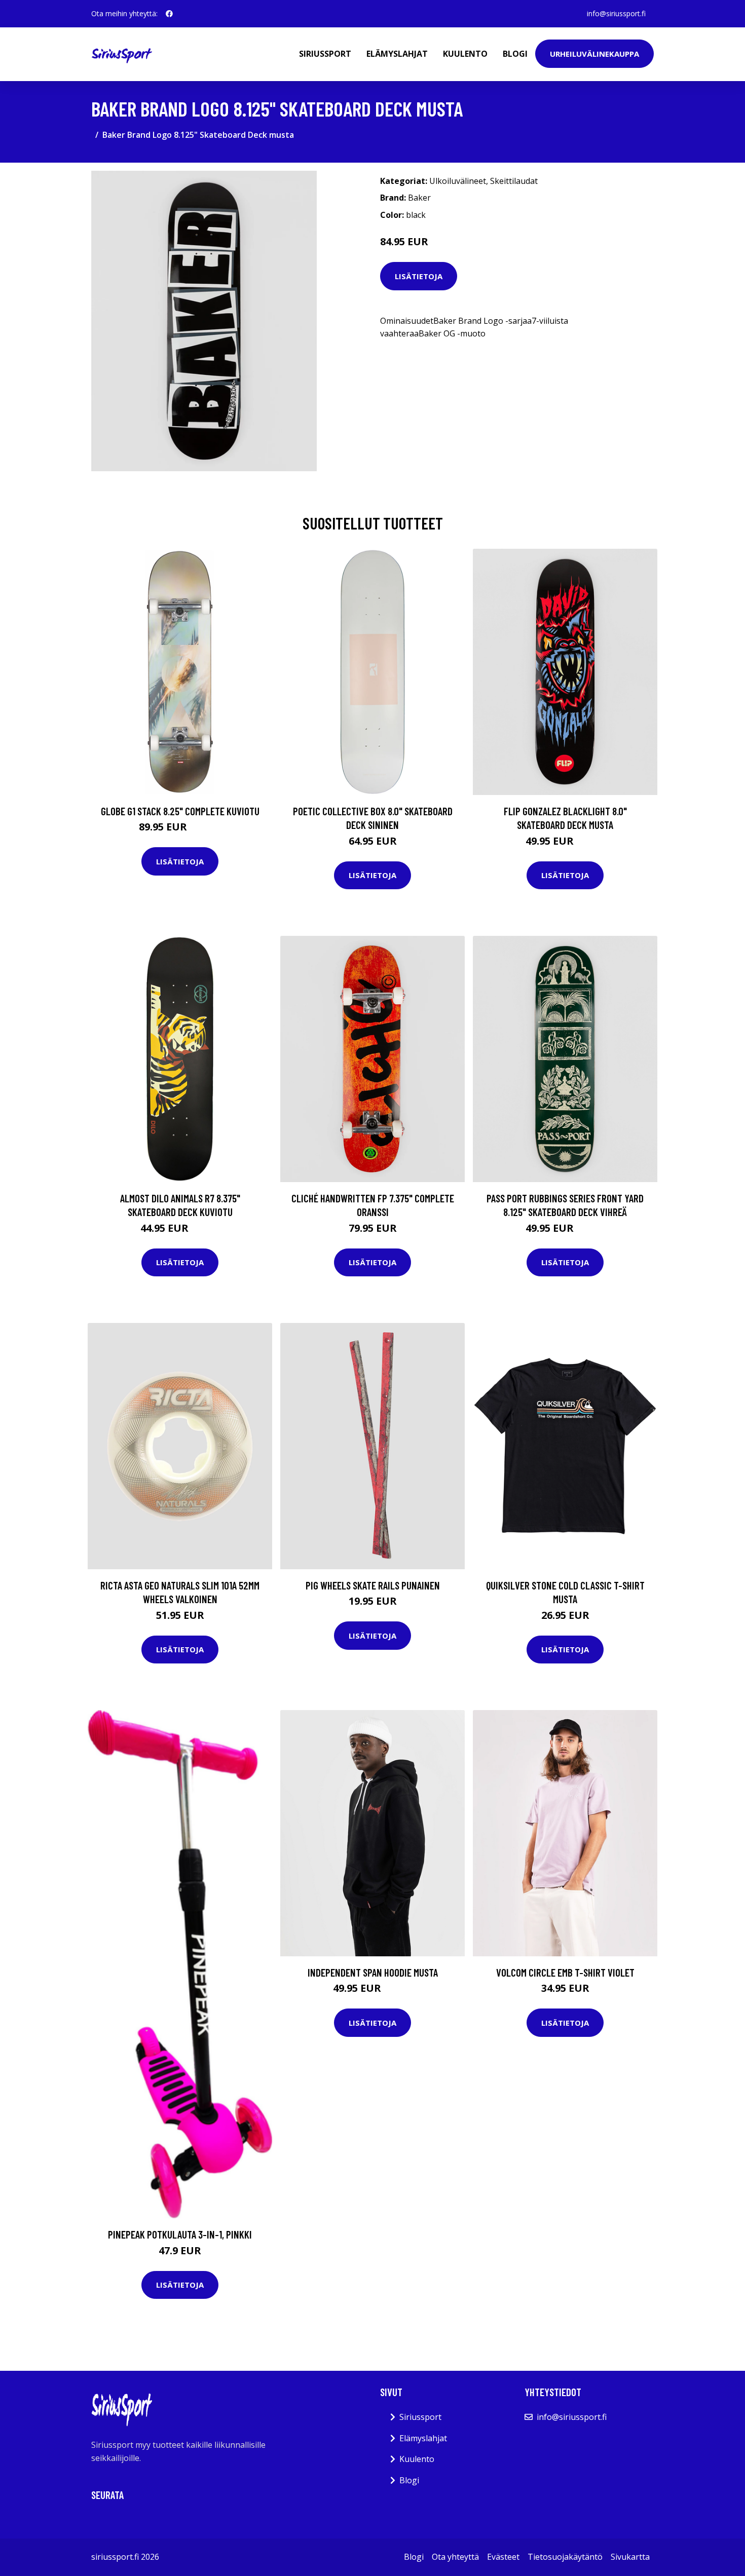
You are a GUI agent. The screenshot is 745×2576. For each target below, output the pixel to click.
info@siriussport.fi (616, 13)
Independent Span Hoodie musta (373, 1972)
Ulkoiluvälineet (458, 181)
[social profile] (169, 14)
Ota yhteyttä (455, 2557)
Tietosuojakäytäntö (565, 2557)
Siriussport (325, 54)
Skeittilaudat (514, 181)
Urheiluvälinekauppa (594, 54)
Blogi (515, 54)
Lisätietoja (419, 276)
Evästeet (503, 2557)
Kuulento (465, 54)
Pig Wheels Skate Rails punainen (373, 1585)
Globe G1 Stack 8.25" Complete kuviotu (180, 811)
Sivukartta (630, 2557)
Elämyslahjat (397, 54)
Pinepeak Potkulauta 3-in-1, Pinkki (180, 2234)
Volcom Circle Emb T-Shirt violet (565, 1972)
